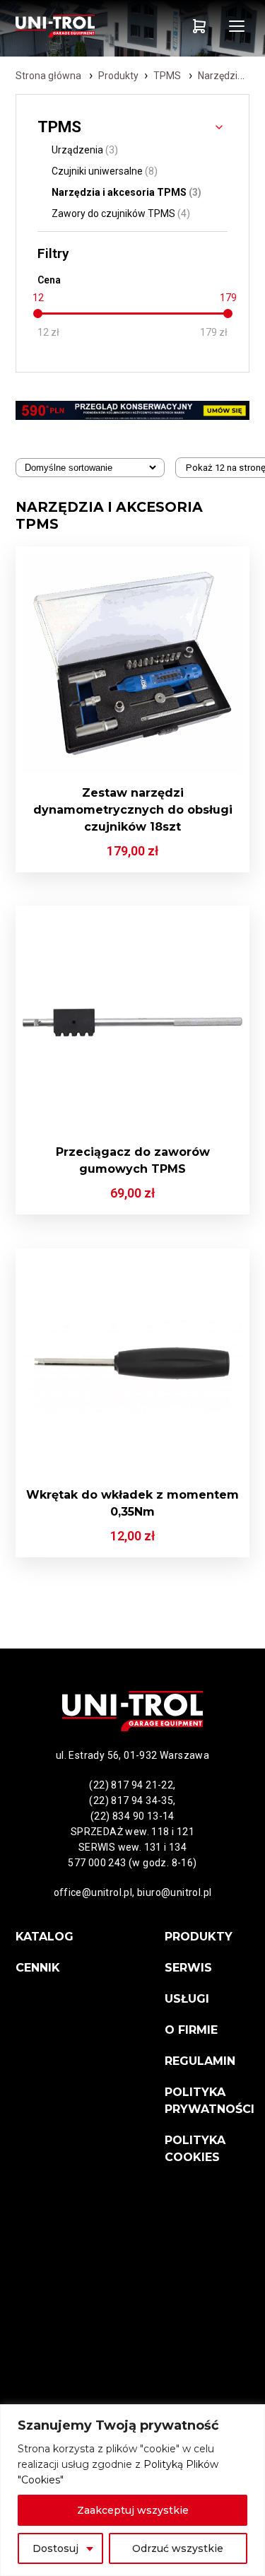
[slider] (38, 314)
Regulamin (200, 2061)
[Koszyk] (199, 26)
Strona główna (48, 76)
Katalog (45, 1937)
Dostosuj (55, 2548)
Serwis (188, 1968)
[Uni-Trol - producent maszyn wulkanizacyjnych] (74, 26)
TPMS (167, 76)
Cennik (38, 1968)
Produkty (118, 76)
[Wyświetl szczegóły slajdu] (132, 410)
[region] (132, 2490)
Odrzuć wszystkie (178, 2548)
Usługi (187, 1999)
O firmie (191, 2030)
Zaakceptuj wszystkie (133, 2510)
